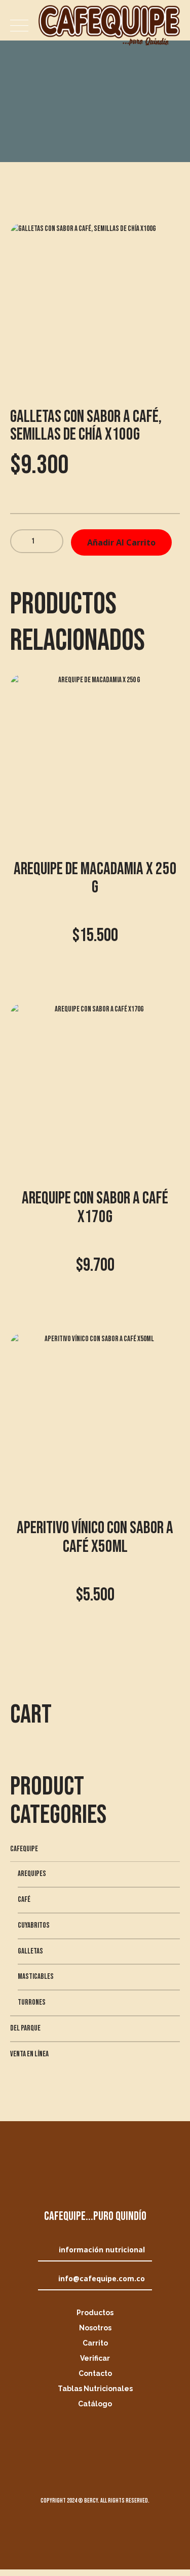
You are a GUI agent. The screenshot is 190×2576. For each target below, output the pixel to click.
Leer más (95, 1654)
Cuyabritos (34, 1925)
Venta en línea (29, 2054)
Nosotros (95, 2328)
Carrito (95, 2343)
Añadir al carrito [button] (95, 995)
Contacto (95, 2373)
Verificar (95, 2358)
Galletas (30, 1951)
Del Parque (25, 2028)
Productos (95, 2313)
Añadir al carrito (121, 542)
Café (24, 1900)
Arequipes (32, 1874)
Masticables (36, 1977)
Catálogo (95, 2404)
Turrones (32, 2002)
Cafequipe (24, 1849)
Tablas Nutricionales (95, 2389)
